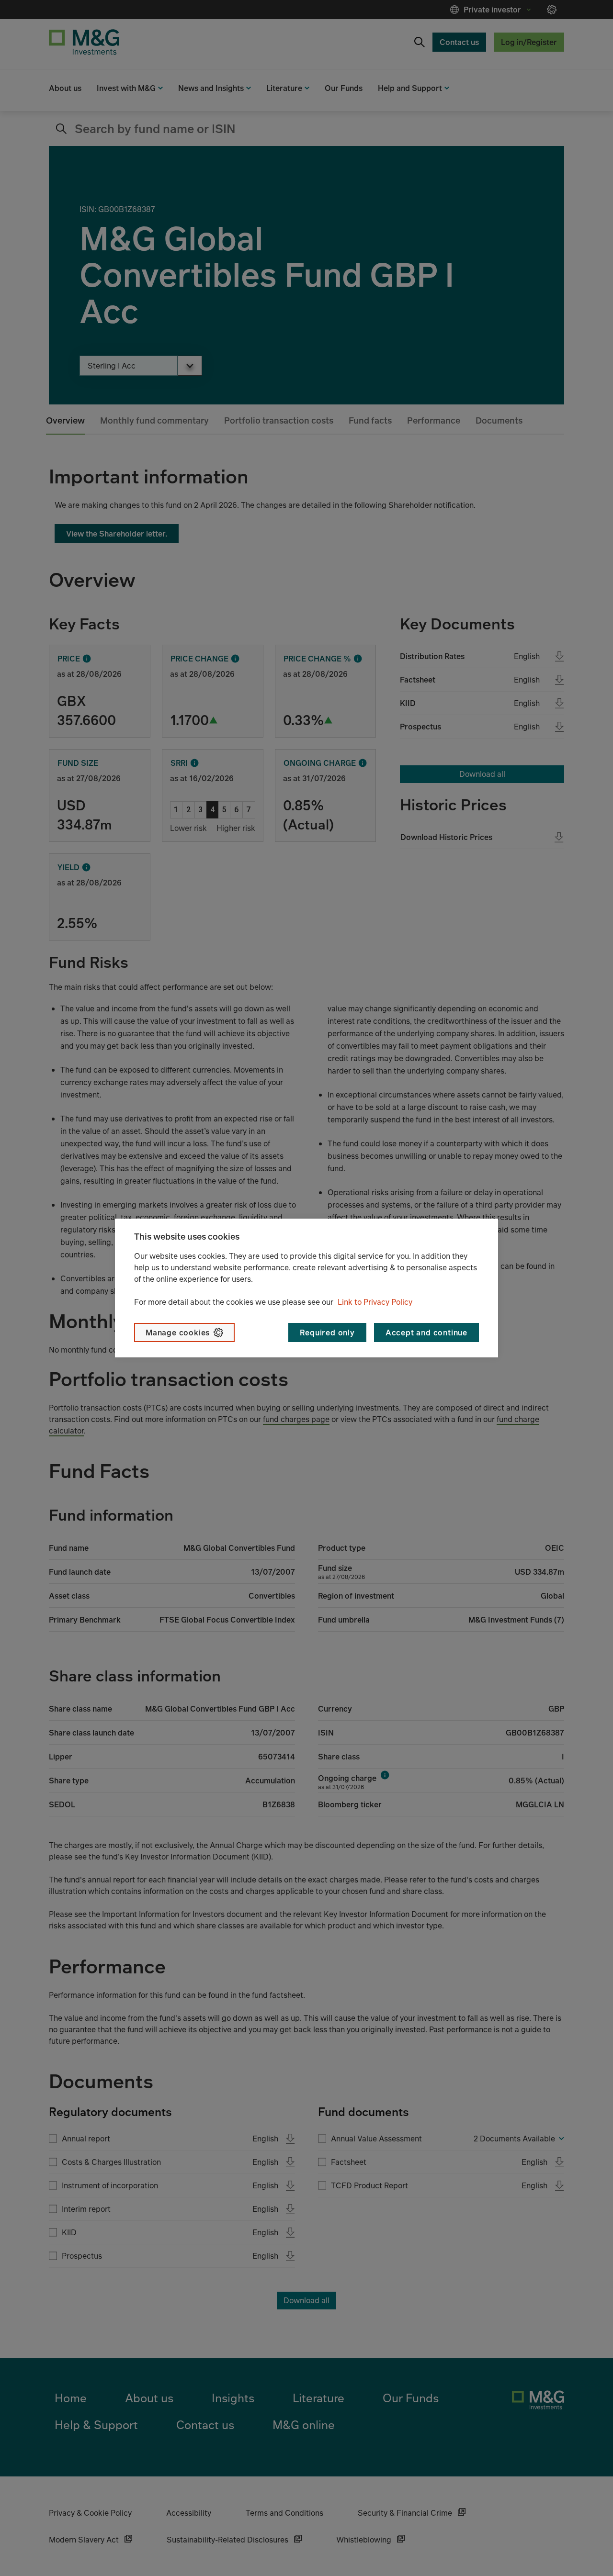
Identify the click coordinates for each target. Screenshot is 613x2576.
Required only (327, 1333)
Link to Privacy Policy (375, 1302)
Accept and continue (426, 1333)
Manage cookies (178, 1333)
